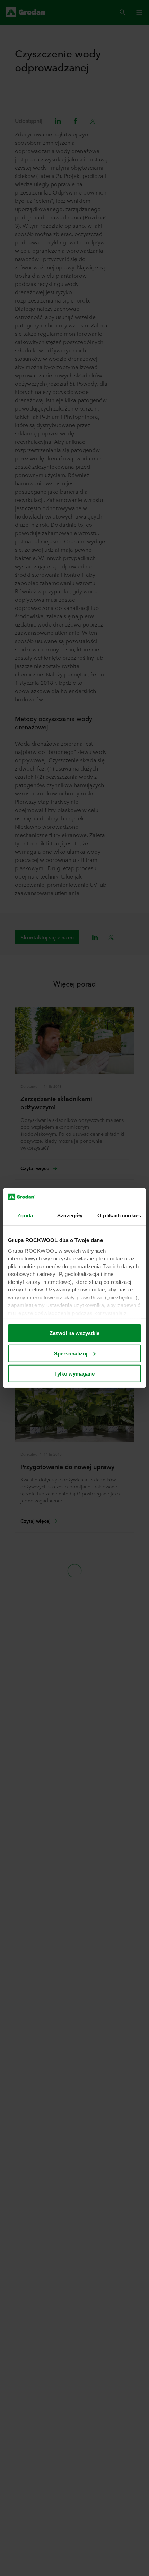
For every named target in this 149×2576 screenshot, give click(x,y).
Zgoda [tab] (25, 1215)
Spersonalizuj (71, 1354)
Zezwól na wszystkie (74, 1333)
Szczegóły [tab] (70, 1215)
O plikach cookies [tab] (119, 1215)
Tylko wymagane (74, 1374)
